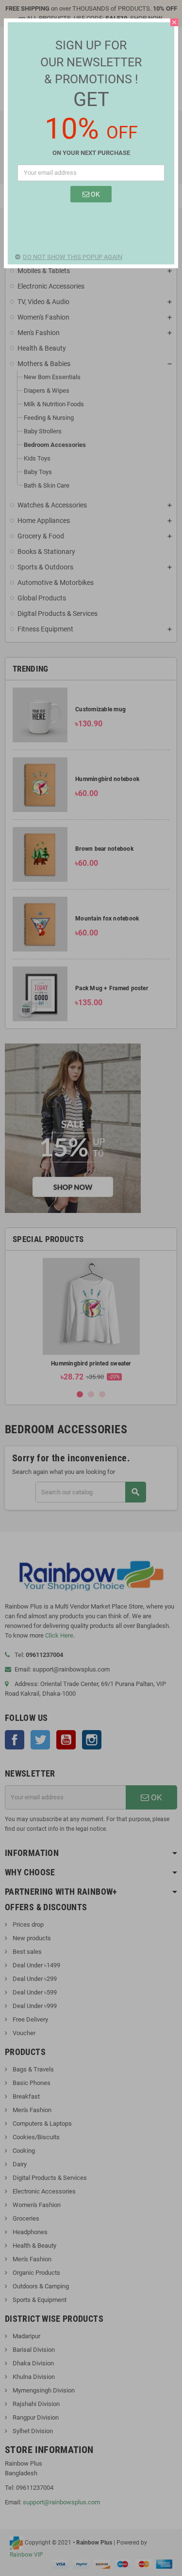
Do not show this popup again (73, 257)
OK (95, 194)
